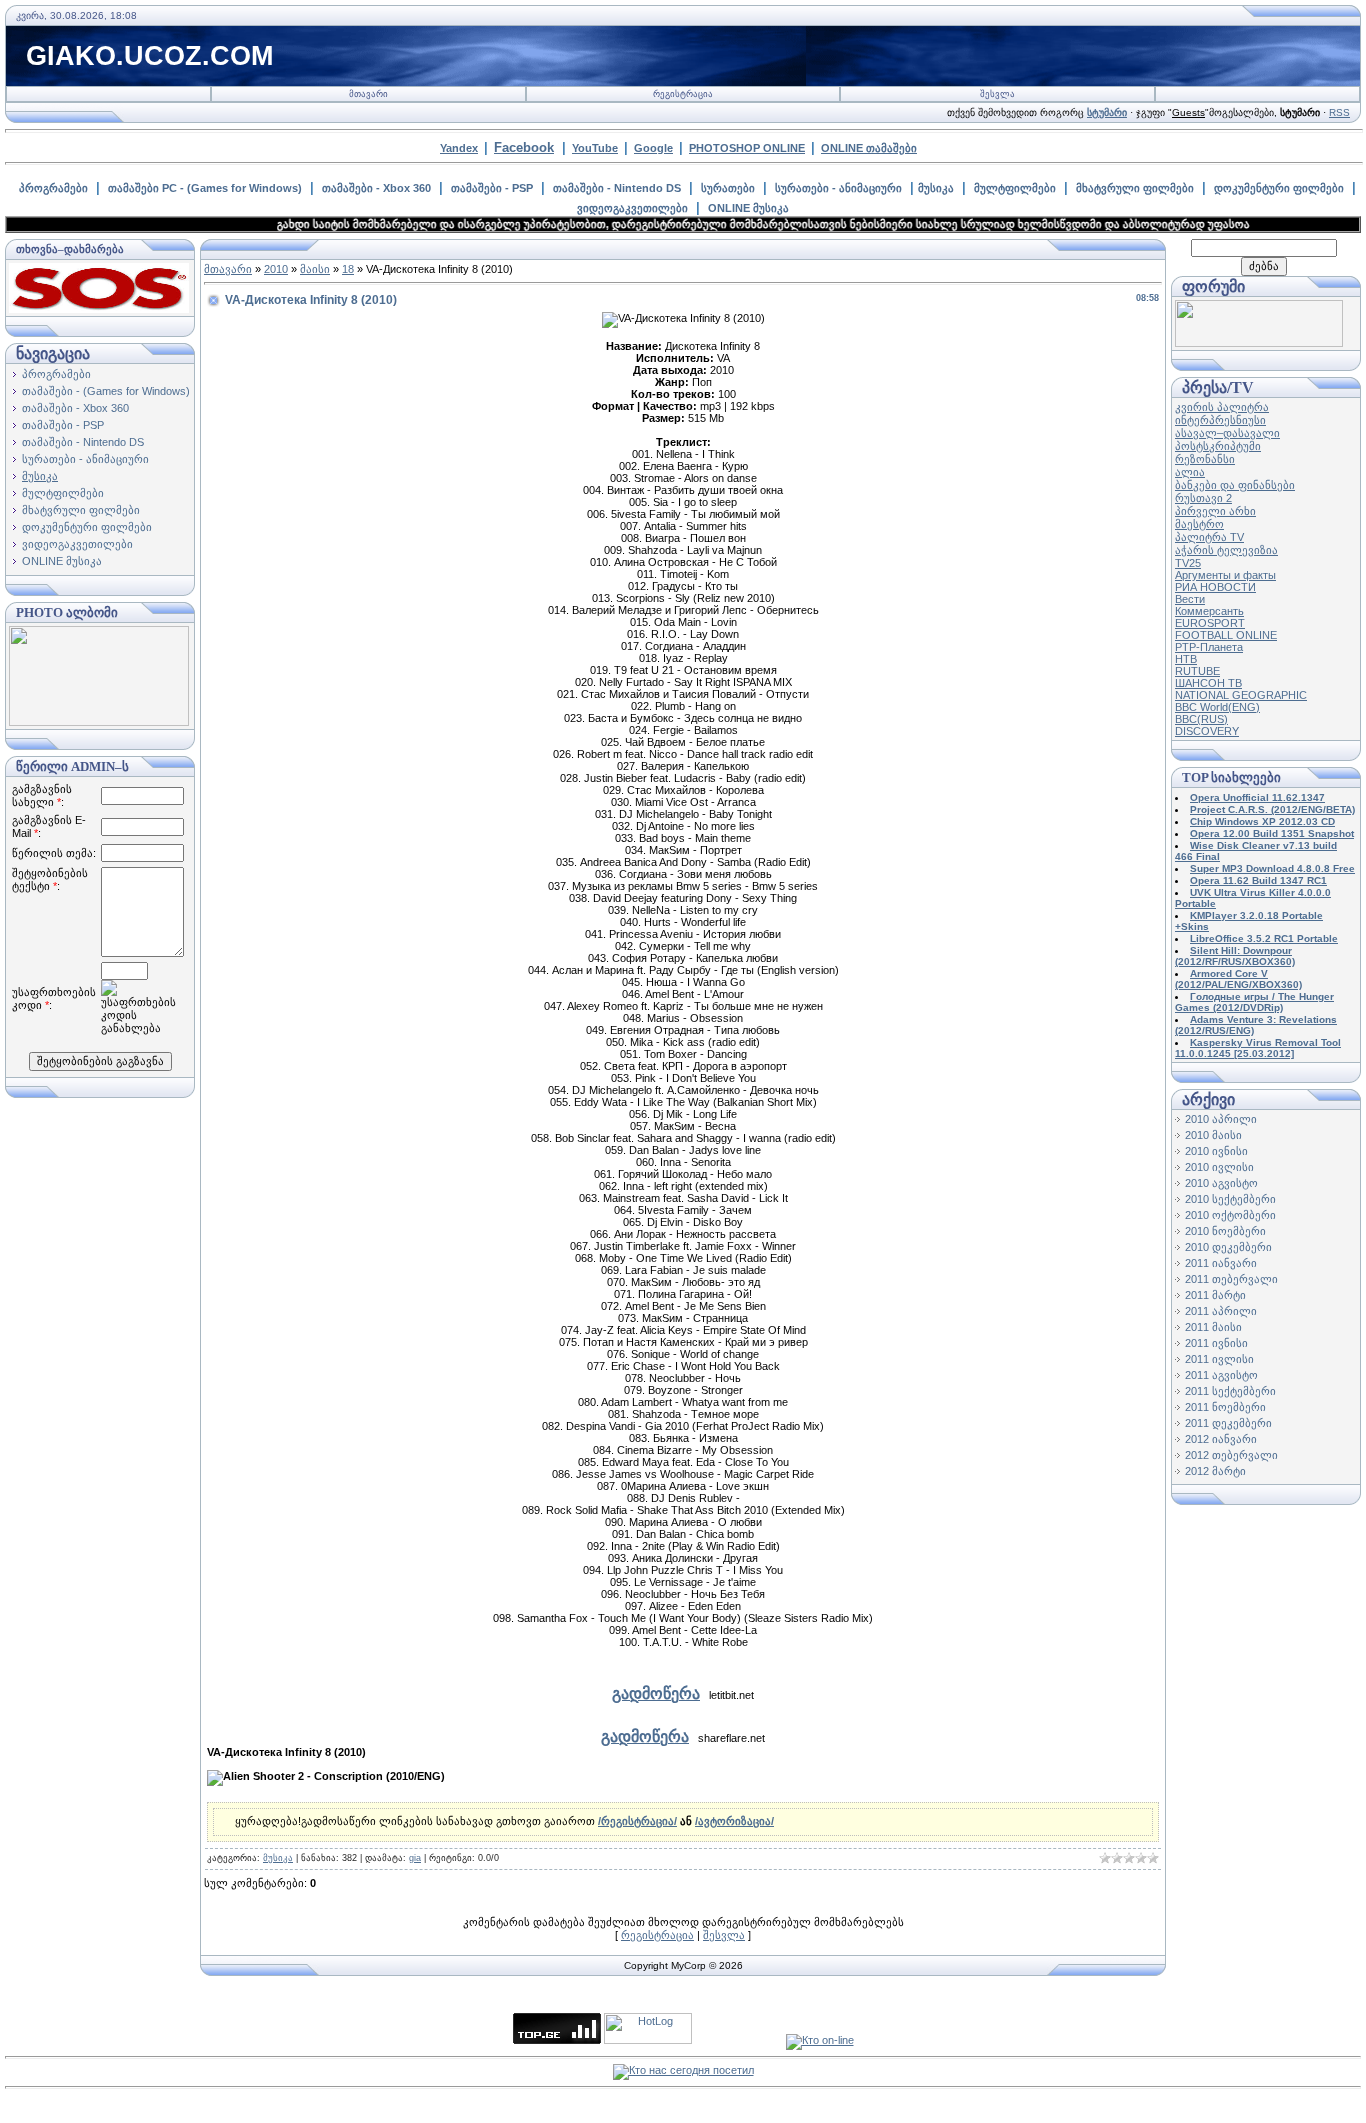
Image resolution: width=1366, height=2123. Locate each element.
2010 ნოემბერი (1225, 1231)
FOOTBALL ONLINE (1226, 635)
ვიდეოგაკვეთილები (632, 208)
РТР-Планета (1209, 647)
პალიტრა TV (1209, 537)
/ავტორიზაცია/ (734, 1821)
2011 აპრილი (1221, 1311)
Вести (1190, 599)
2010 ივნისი (1216, 1151)
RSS (1339, 112)
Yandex (459, 148)
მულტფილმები (1015, 188)
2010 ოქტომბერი (1230, 1215)
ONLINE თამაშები (869, 148)
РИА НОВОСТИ (1215, 587)
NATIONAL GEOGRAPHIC (1241, 695)
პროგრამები (53, 188)
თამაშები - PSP (492, 188)
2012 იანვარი (1221, 1439)
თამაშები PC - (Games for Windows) (205, 188)
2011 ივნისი (1216, 1343)
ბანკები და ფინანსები (1235, 485)
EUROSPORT (1210, 623)
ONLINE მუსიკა (748, 208)
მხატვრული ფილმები (1135, 188)
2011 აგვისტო (1221, 1375)
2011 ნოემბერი (1225, 1407)
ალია (1190, 472)
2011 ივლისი (1219, 1359)
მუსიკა (936, 188)
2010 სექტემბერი (1230, 1199)
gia (415, 1858)
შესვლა (997, 94)
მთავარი (368, 94)
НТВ (1186, 659)
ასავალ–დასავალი (1227, 433)
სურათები (728, 188)
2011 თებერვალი (1231, 1279)
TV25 (1188, 563)
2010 (276, 269)
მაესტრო (1199, 524)
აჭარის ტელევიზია (1226, 550)
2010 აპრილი (1221, 1119)
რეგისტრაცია (683, 94)
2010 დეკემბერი (1228, 1247)
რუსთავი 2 (1203, 498)
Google (653, 148)
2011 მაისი (1213, 1327)
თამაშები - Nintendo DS (617, 188)
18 (348, 269)
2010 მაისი (1213, 1135)
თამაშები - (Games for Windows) (106, 391)
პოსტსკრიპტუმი (1218, 446)
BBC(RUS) (1201, 719)
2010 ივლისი (1219, 1167)
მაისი (315, 269)
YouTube (595, 148)
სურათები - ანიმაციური (838, 188)
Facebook (524, 147)
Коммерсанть (1209, 611)
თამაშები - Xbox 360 (376, 188)
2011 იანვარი (1221, 1263)
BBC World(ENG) (1217, 707)
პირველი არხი (1215, 511)
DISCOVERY (1207, 731)
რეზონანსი (1205, 459)
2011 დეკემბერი (1228, 1423)
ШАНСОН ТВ (1208, 683)
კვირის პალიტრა (1222, 407)
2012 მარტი (1215, 1471)
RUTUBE (1197, 671)
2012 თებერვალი (1231, 1455)
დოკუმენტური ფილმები (1279, 188)
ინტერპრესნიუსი (1220, 420)
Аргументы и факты (1225, 575)
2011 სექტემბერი (1230, 1391)
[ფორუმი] (1259, 343)
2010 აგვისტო (1221, 1183)
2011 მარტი (1215, 1295)
